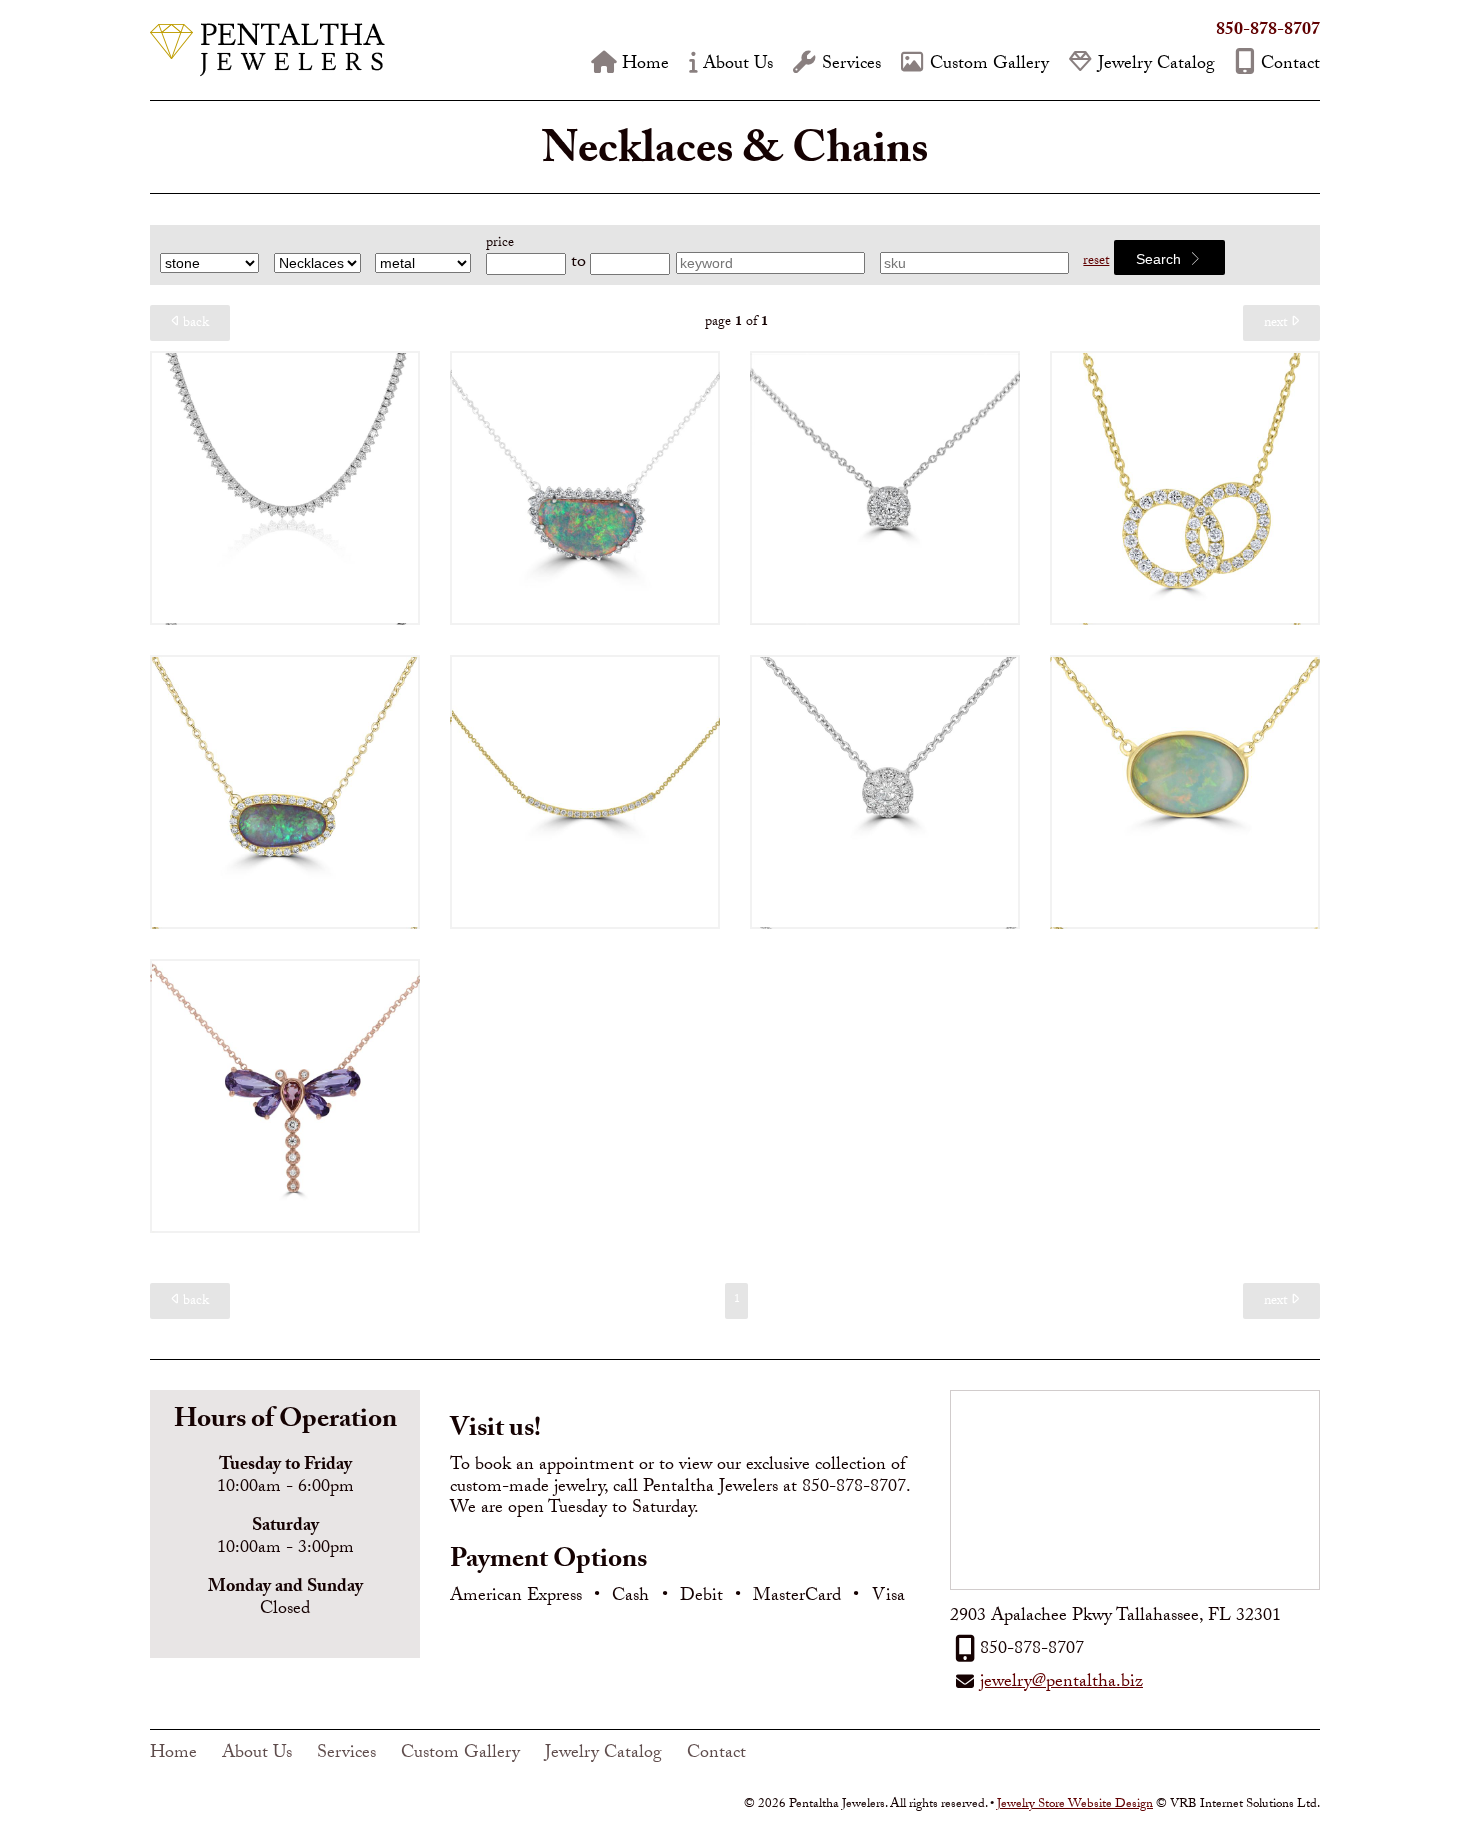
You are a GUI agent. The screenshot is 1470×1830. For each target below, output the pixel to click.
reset (1096, 262)
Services (851, 65)
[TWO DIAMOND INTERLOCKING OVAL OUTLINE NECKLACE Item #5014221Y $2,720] (1185, 488)
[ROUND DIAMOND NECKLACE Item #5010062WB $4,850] (885, 488)
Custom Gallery (989, 65)
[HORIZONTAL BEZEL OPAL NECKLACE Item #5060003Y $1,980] (1185, 792)
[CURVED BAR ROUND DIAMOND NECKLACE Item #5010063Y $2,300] (585, 792)
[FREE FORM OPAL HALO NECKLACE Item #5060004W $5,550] (585, 488)
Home (645, 65)
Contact (1290, 65)
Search (1160, 259)
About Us (738, 65)
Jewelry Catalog (1156, 65)
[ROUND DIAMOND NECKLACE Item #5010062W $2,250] (885, 792)
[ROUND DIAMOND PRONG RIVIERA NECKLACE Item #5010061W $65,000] (285, 488)
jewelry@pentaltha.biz (1061, 1683)
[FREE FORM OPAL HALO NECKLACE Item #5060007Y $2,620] (285, 792)
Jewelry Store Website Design (1075, 1805)
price (500, 244)
